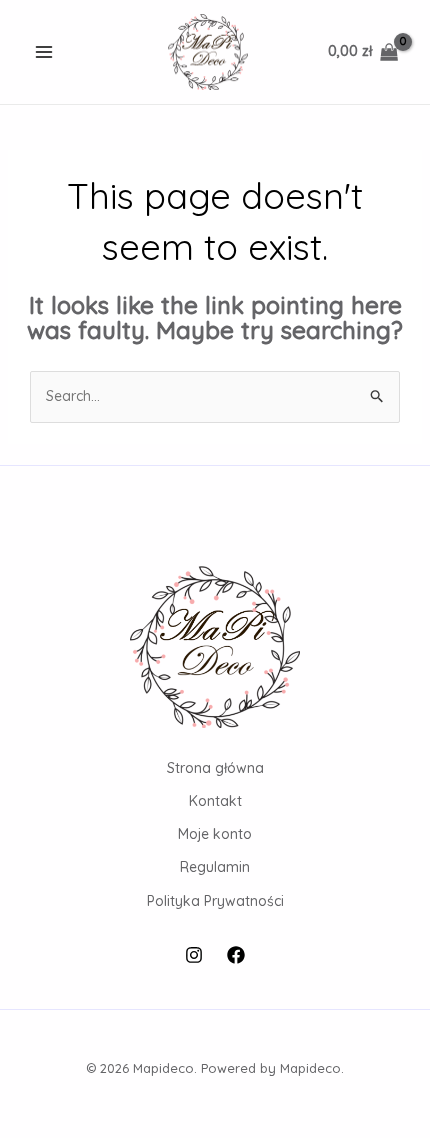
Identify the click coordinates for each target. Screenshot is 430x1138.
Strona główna (215, 768)
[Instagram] (194, 955)
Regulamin (215, 867)
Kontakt (215, 801)
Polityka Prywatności (215, 901)
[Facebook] (236, 955)
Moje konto (215, 834)
